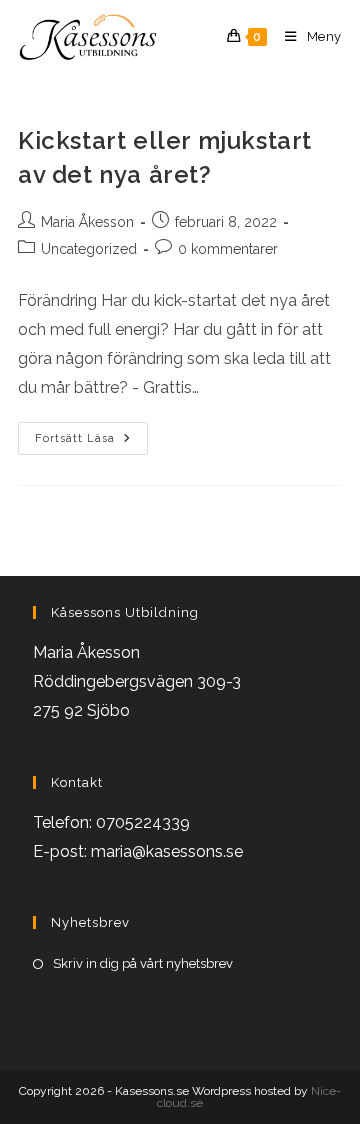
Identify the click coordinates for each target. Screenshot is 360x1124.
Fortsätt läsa (91, 443)
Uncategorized (89, 249)
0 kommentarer (228, 249)
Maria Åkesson (87, 222)
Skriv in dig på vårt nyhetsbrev (143, 963)
